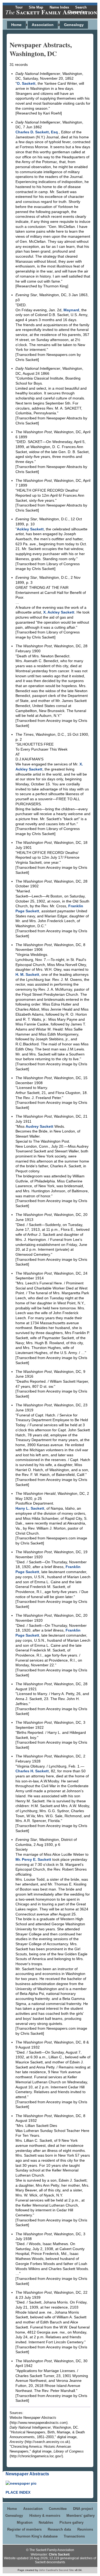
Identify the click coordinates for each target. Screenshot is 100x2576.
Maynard (71, 310)
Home (16, 25)
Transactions (74, 2536)
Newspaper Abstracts (27, 2474)
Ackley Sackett (30, 529)
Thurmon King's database (36, 2536)
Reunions (85, 2529)
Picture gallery (71, 2522)
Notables (46, 2522)
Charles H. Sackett (32, 1771)
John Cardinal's (48, 2570)
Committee (58, 2509)
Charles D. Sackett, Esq (37, 132)
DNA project (83, 2509)
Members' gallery (81, 2516)
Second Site (66, 2570)
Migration (25, 2522)
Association (43, 25)
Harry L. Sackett (30, 1508)
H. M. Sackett (27, 974)
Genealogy (74, 25)
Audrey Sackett (39, 1126)
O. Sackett (26, 83)
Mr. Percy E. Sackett (33, 1859)
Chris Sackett (59, 2554)
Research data (59, 2529)
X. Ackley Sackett (59, 612)
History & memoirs (45, 2516)
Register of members (24, 2529)
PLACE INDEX (18, 2492)
